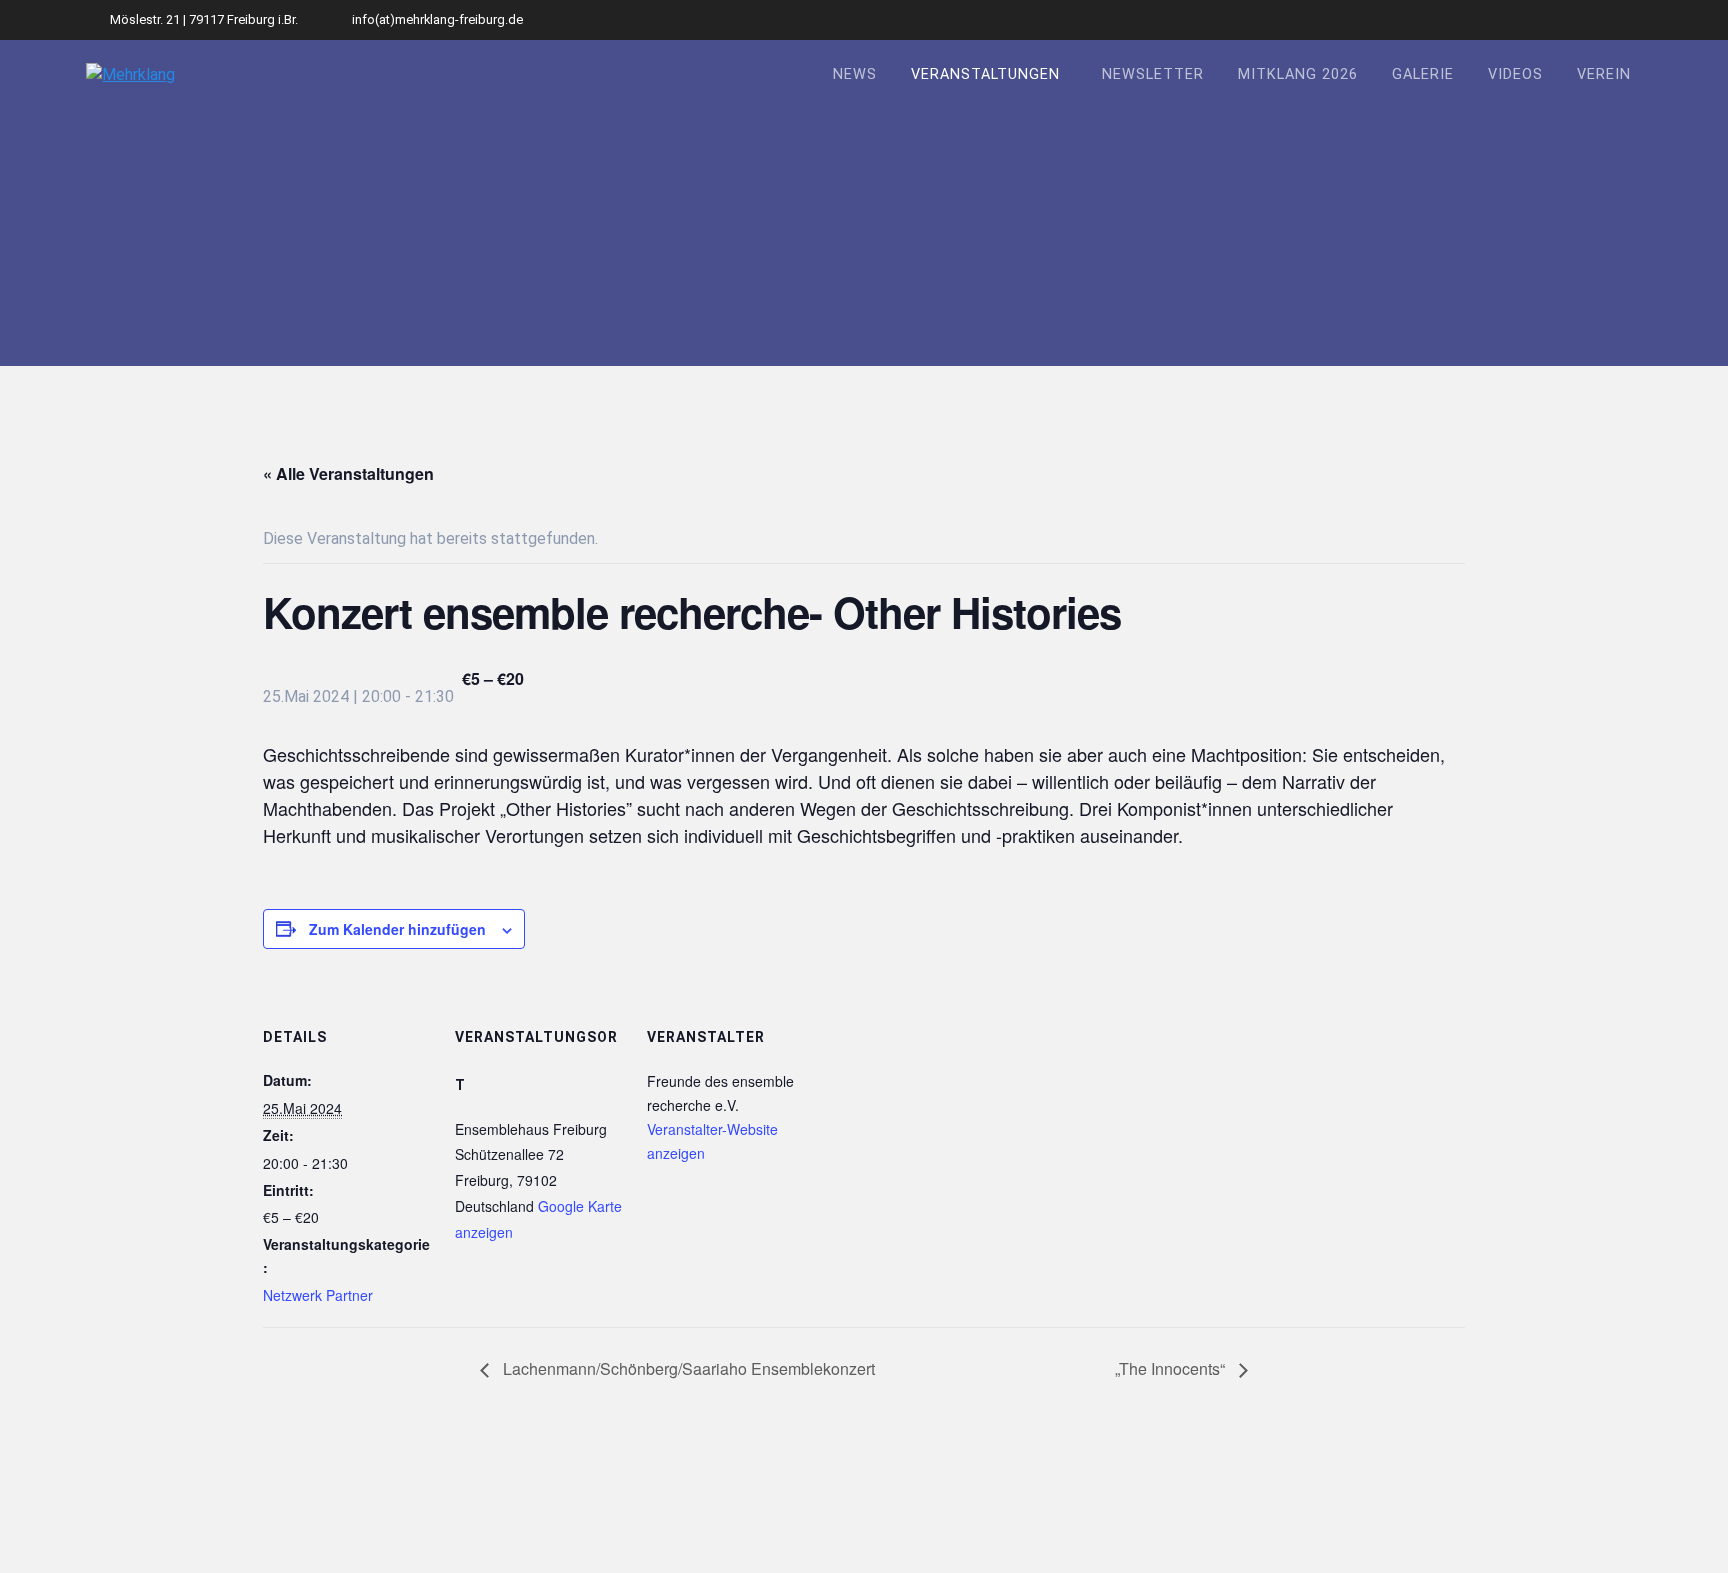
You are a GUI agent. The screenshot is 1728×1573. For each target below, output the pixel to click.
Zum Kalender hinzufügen (397, 929)
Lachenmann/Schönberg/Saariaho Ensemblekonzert (687, 1368)
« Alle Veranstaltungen (348, 473)
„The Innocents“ (1172, 1368)
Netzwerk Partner (318, 1295)
